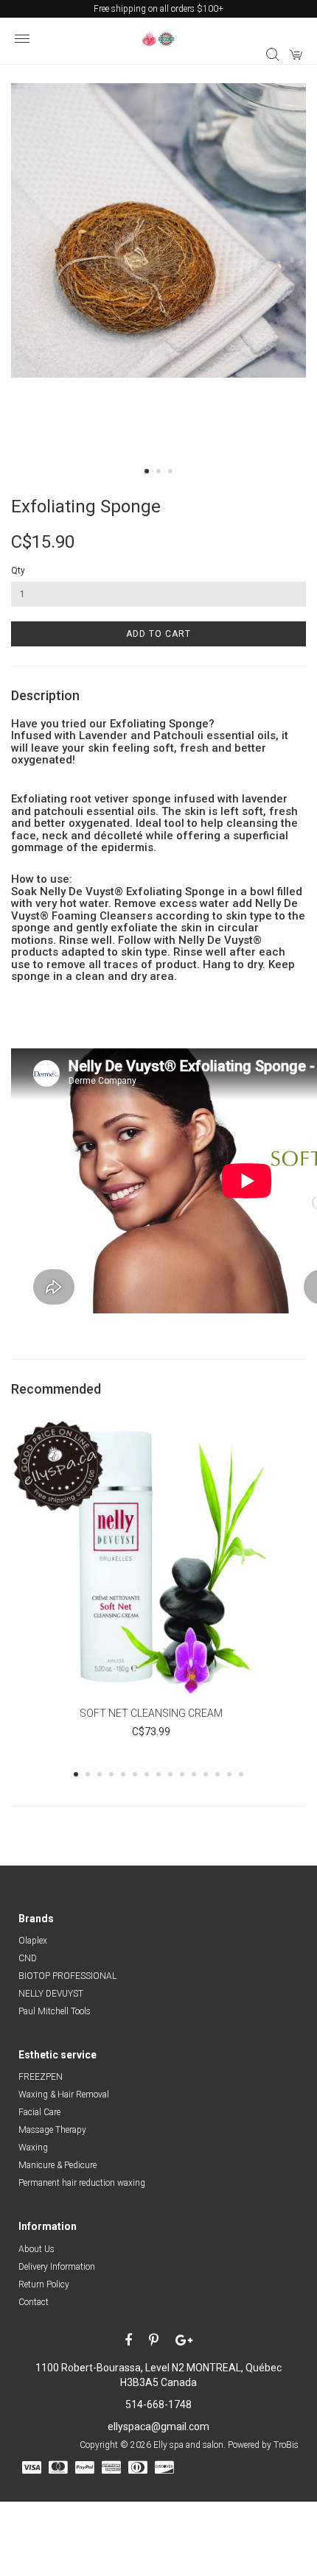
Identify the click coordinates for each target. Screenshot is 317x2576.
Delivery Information (57, 2267)
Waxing (33, 2148)
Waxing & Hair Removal (64, 2095)
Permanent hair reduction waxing (82, 2183)
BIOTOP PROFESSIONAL (67, 1976)
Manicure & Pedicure (58, 2165)
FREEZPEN (41, 2077)
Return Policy (44, 2284)
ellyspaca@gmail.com (158, 2427)
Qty (18, 571)
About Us (36, 2249)
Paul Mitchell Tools (55, 2011)
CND (28, 1958)
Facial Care (39, 2112)
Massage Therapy (52, 2130)
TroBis (286, 2445)
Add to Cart (158, 634)
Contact (34, 2302)
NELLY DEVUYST (51, 1994)
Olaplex (33, 1941)
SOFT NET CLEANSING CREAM (151, 1713)
